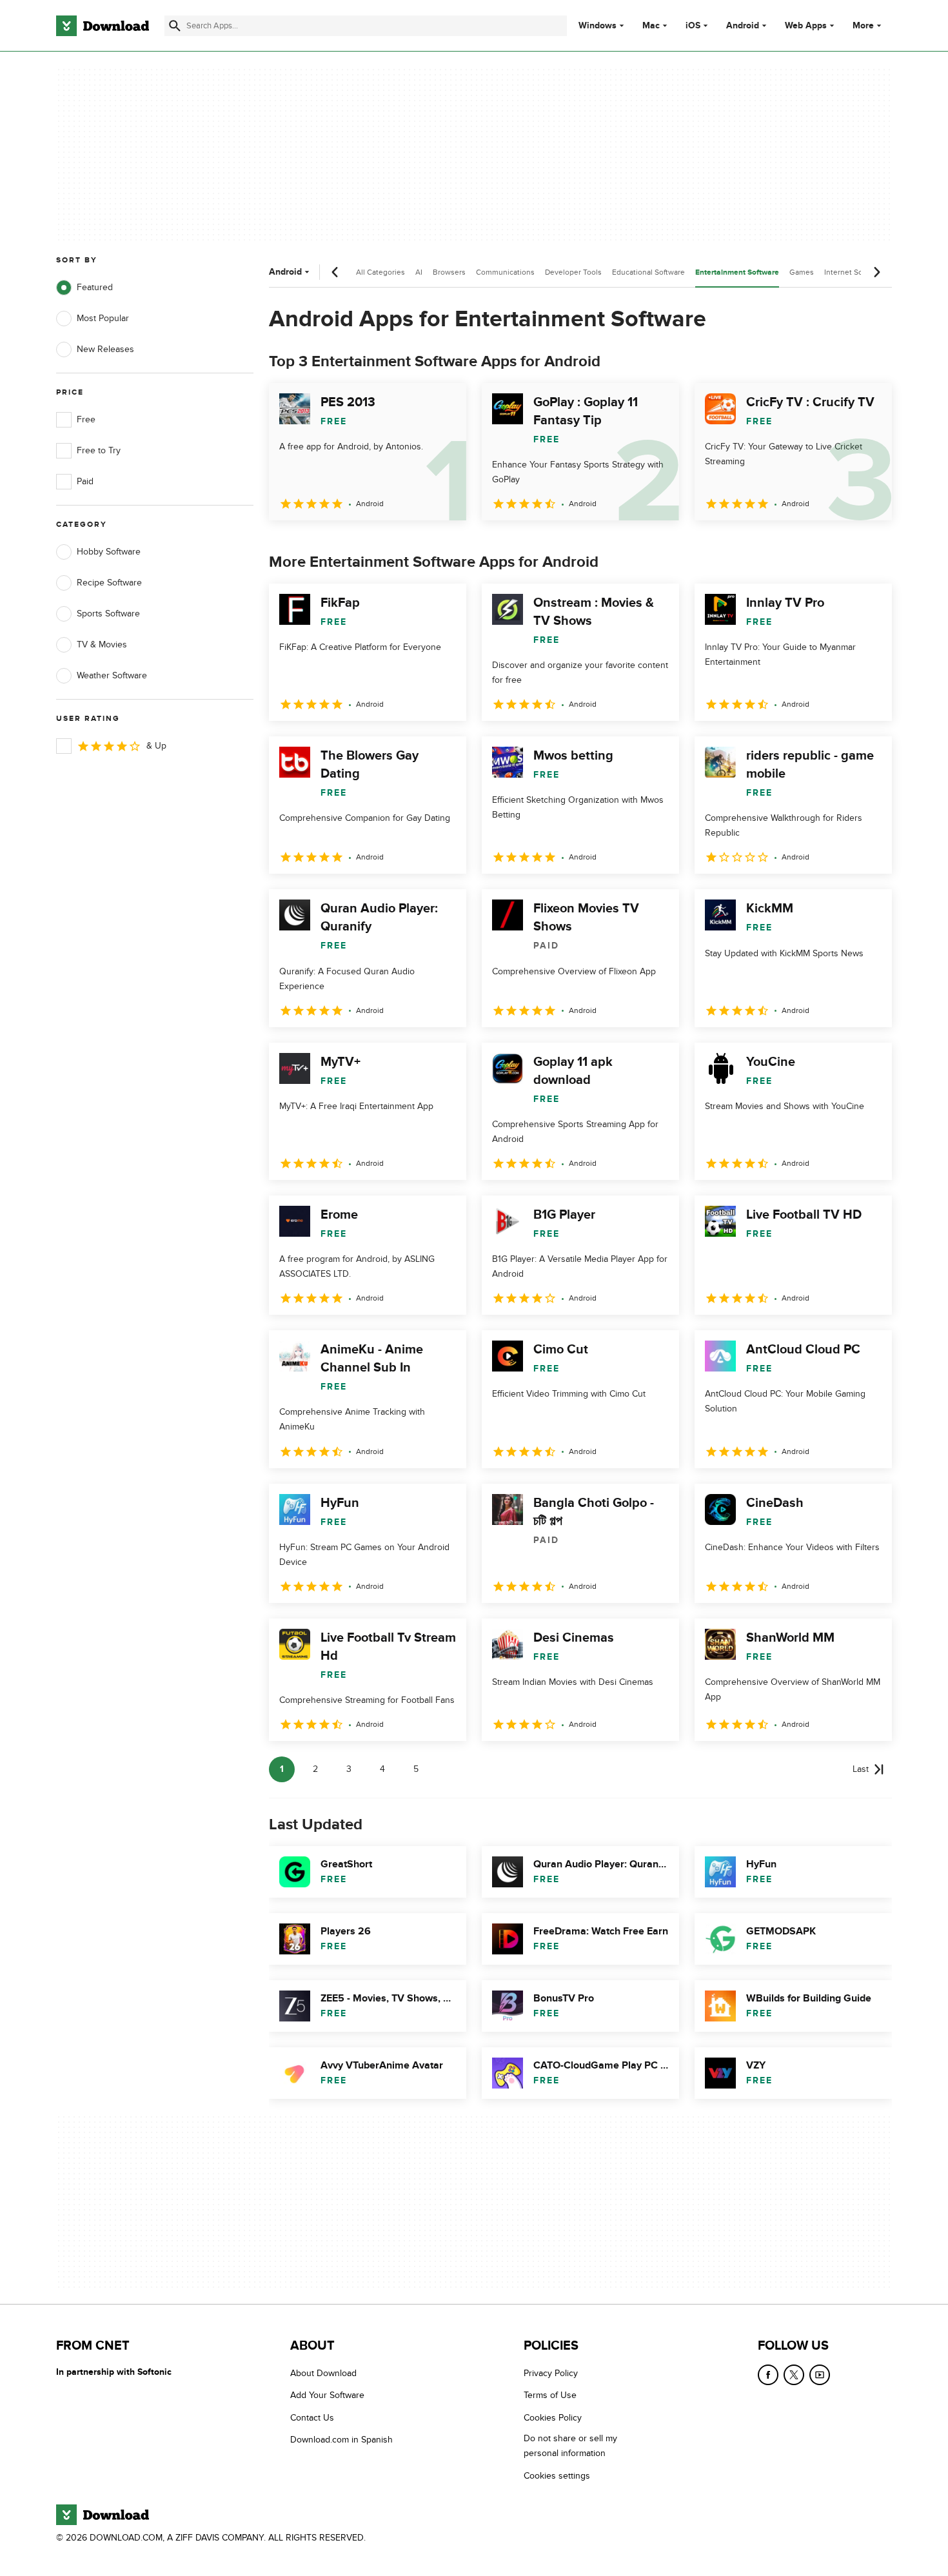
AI (419, 272)
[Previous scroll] (335, 272)
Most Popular (103, 318)
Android (743, 26)
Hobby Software (109, 552)
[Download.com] (103, 26)
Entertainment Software (737, 272)
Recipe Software (109, 583)
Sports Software (108, 614)
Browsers (449, 272)
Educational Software (648, 272)
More (863, 25)
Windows (597, 26)
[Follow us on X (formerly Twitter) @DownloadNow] (794, 2375)
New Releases (105, 349)
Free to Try (99, 450)
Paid (85, 481)
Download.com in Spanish (341, 2440)
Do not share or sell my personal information (570, 2446)
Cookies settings (557, 2475)
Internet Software (854, 272)
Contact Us (312, 2417)
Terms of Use (550, 2395)
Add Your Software (327, 2395)
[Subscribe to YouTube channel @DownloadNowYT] (820, 2375)
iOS (693, 26)
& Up (156, 746)
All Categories (380, 272)
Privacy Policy (551, 2373)
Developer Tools (573, 272)
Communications (505, 272)
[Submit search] (175, 26)
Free (86, 419)
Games (802, 272)
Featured (95, 287)
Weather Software (112, 675)
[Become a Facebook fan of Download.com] (768, 2375)
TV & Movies (102, 644)
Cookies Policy (553, 2417)
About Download (323, 2373)
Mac (651, 26)
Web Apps (806, 26)
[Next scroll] (876, 272)
